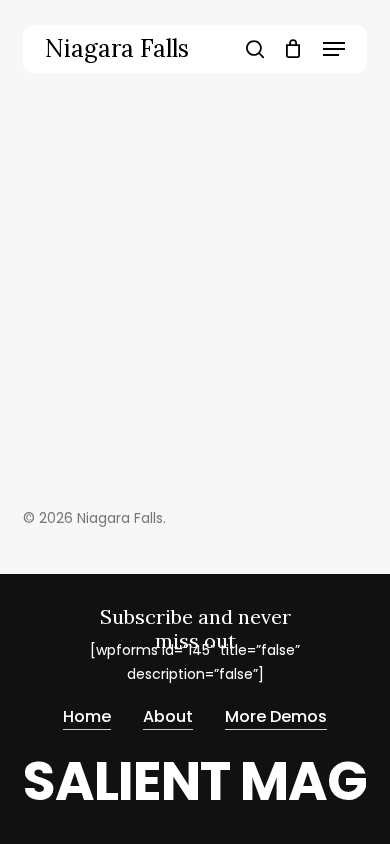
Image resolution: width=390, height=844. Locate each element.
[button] (334, 49)
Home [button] (87, 716)
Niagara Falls (117, 49)
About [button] (168, 716)
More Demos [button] (276, 716)
